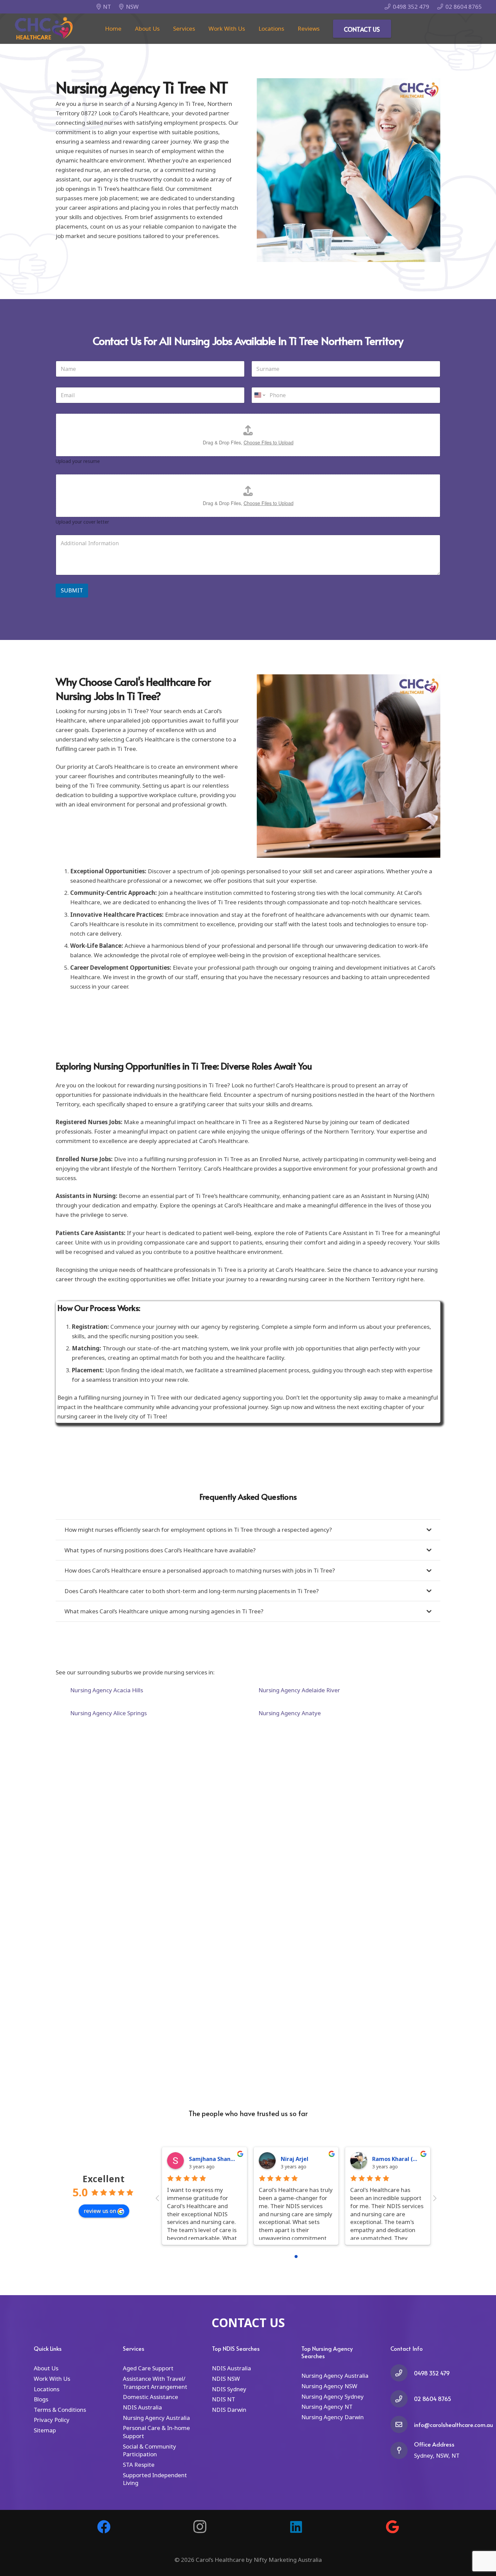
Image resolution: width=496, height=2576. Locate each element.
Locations (47, 2389)
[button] (199, 29)
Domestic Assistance (150, 2397)
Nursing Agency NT (327, 2407)
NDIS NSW (226, 2379)
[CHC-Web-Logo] (44, 29)
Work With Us (52, 2379)
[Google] (392, 2527)
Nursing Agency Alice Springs (108, 1713)
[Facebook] (104, 2527)
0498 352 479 (432, 2373)
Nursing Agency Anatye (290, 1713)
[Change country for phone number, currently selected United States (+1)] (259, 395)
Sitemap (45, 2430)
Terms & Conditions (60, 2410)
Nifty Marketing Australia (288, 2560)
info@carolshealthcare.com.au (453, 2425)
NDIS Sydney (229, 2389)
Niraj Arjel (295, 2159)
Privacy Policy (52, 2420)
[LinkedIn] (296, 2527)
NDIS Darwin (229, 2410)
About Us (46, 2368)
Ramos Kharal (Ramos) (403, 2159)
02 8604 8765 (433, 2399)
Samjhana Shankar (214, 2159)
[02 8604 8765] (402, 2399)
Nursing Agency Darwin (333, 2417)
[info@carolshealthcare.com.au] (402, 2424)
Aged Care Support (148, 2368)
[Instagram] (200, 2527)
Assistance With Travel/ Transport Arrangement (155, 2383)
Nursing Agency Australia (156, 2418)
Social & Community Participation (149, 2450)
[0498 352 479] (402, 2373)
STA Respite (139, 2465)
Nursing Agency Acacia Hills (107, 1690)
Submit (72, 590)
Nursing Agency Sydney (333, 2396)
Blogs (41, 2399)
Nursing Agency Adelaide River (299, 1690)
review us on (100, 2211)
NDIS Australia (142, 2407)
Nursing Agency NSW (329, 2386)
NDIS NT (224, 2399)
